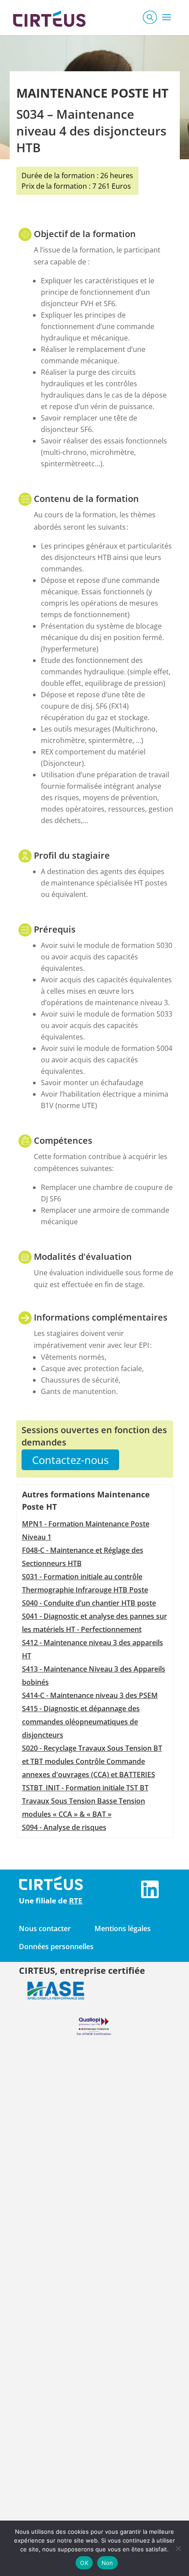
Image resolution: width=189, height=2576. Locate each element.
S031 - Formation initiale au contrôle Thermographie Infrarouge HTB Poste (85, 1583)
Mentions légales (123, 1928)
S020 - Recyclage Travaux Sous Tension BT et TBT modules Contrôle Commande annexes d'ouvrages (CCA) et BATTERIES (92, 1761)
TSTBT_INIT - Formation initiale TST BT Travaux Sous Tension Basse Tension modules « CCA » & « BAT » (85, 1801)
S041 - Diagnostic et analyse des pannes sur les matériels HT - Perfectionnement (94, 1623)
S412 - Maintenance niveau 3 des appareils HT (93, 1649)
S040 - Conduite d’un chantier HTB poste (89, 1603)
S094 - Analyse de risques (64, 1827)
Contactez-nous (70, 1460)
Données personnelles (56, 1947)
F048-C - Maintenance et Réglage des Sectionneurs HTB (83, 1557)
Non (107, 2563)
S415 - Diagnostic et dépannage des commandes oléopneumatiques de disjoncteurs (81, 1722)
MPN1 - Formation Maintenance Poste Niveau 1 (86, 1530)
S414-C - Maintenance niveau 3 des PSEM (90, 1695)
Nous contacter (45, 1928)
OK (84, 2563)
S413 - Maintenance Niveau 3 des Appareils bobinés (94, 1676)
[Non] (178, 2548)
